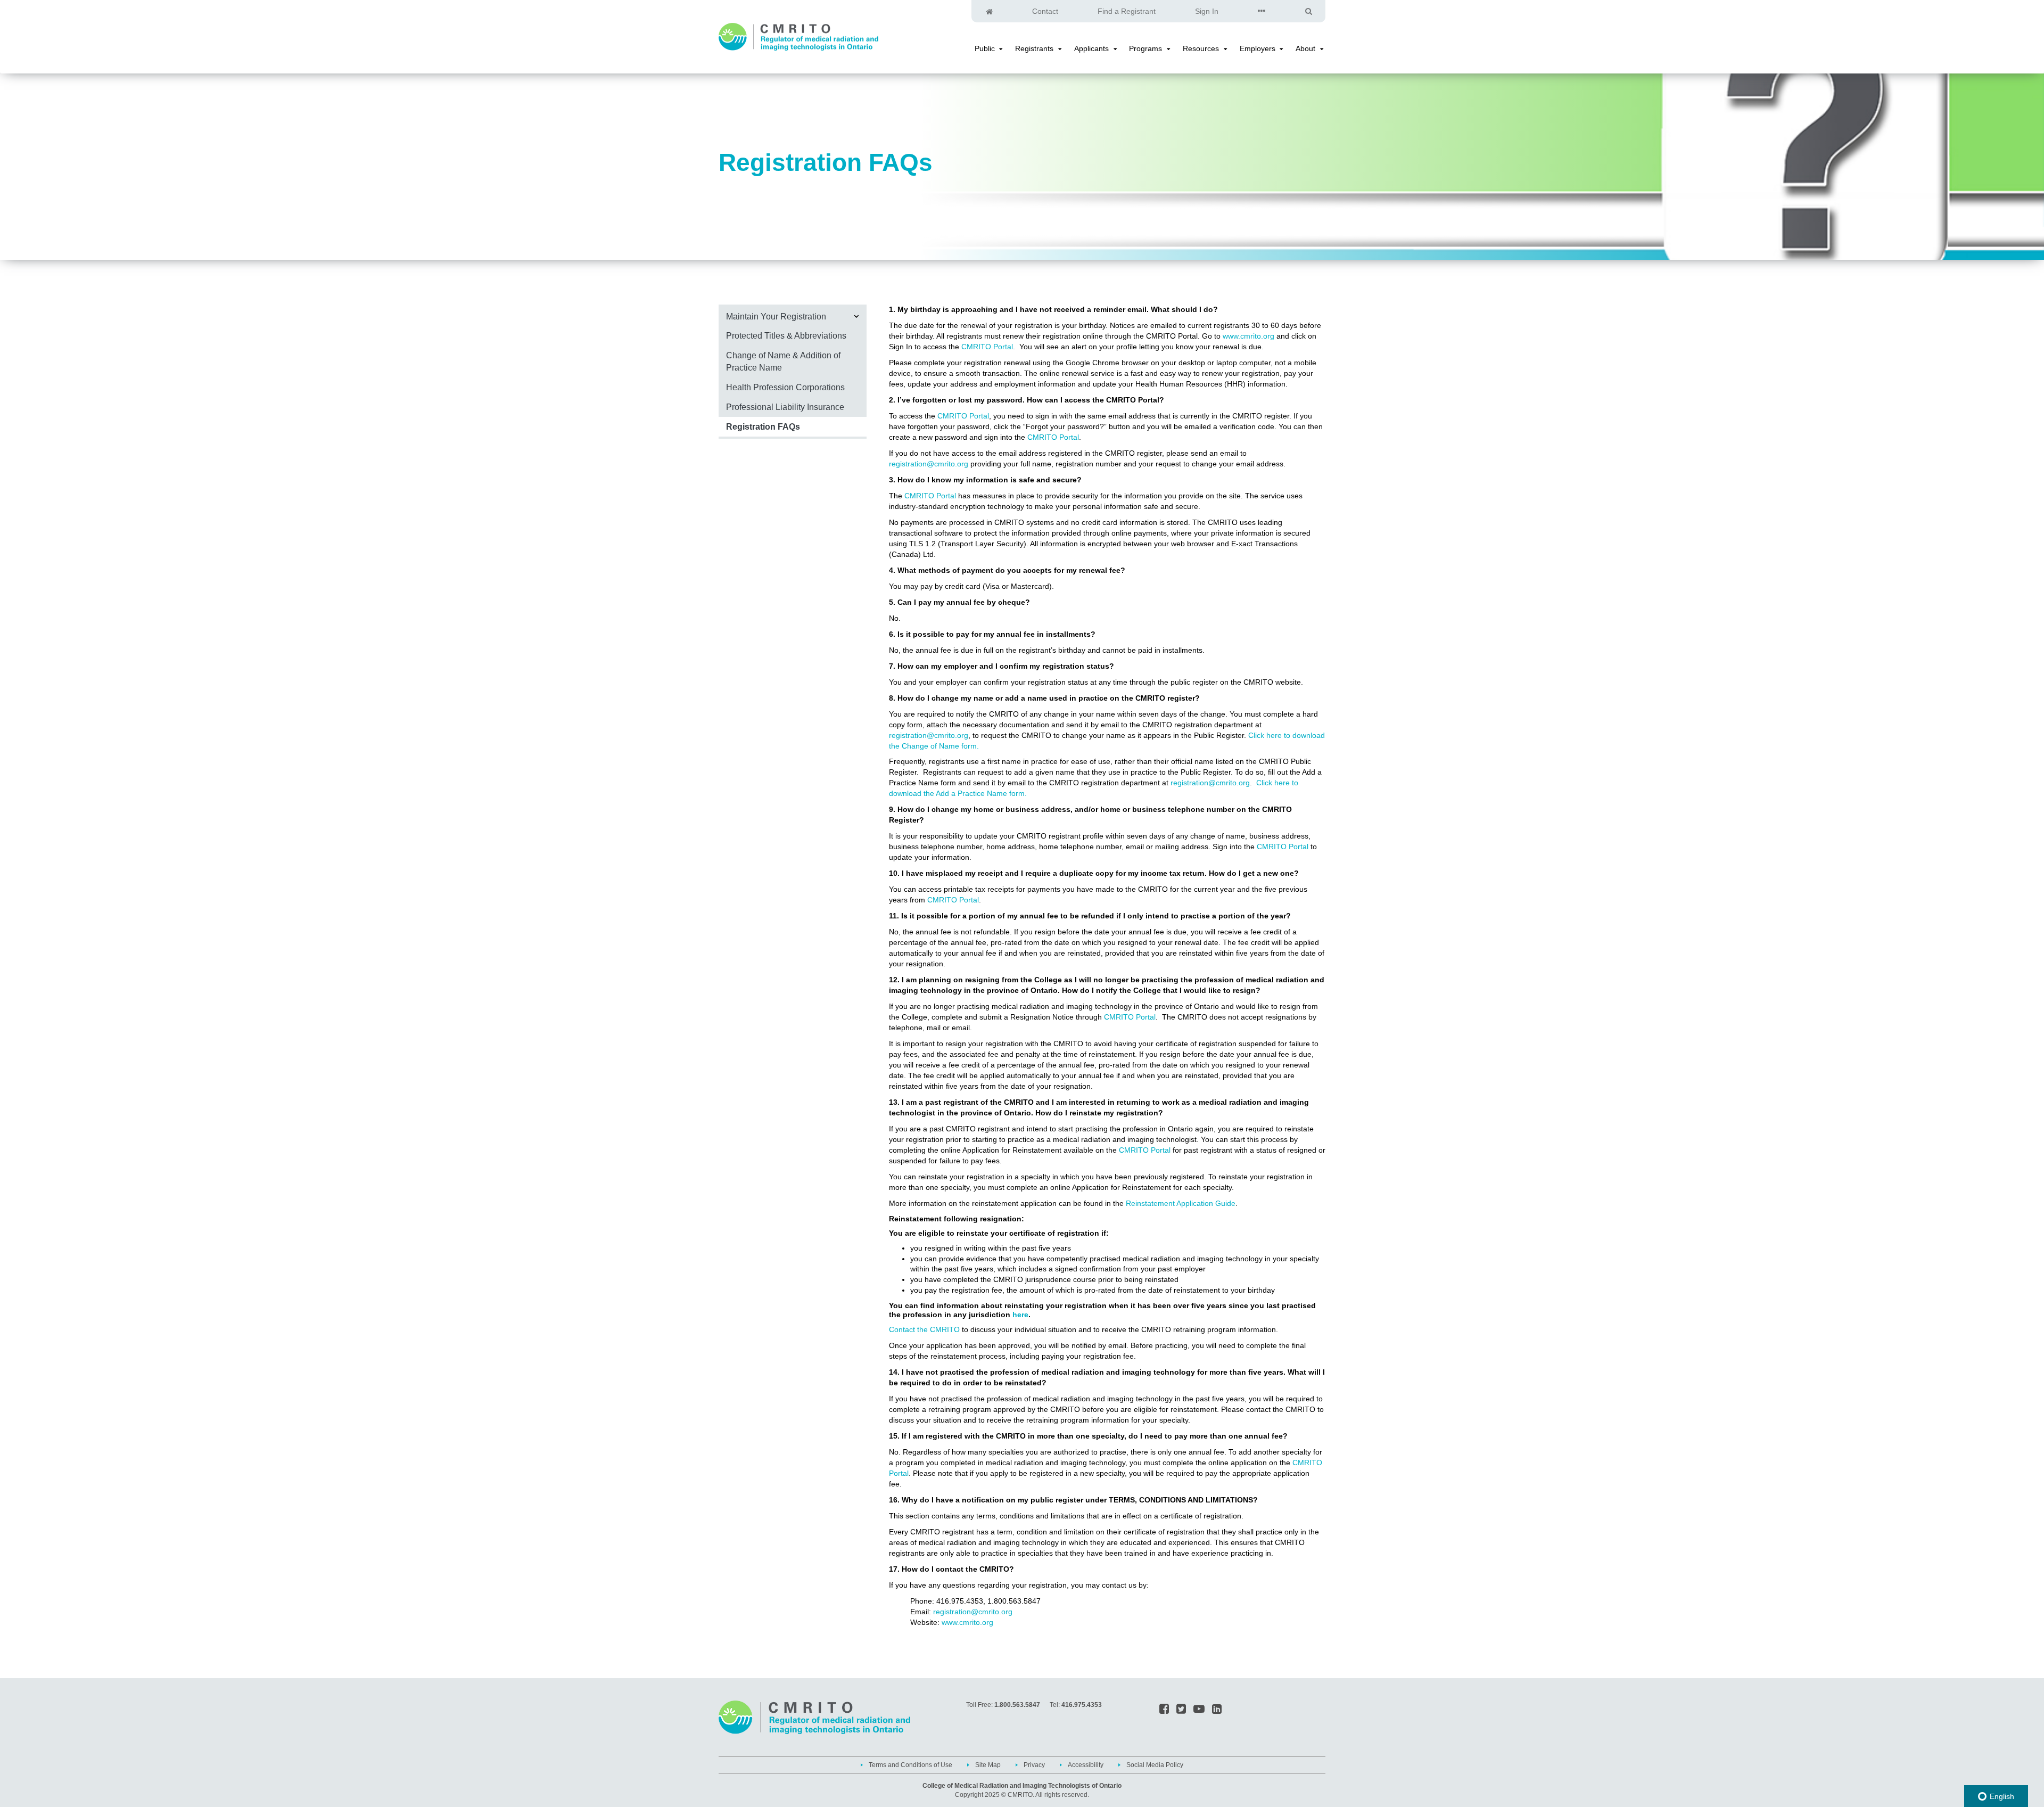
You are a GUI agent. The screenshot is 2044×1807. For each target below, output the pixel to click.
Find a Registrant (1127, 11)
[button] (1001, 49)
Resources (1201, 48)
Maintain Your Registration (776, 316)
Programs (1145, 48)
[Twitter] (1181, 1710)
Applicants (1091, 48)
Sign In (1207, 11)
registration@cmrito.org (929, 464)
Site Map (988, 1765)
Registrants (1034, 48)
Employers (1258, 48)
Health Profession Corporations (785, 387)
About (1305, 48)
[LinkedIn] (1217, 1710)
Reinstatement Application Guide (1181, 1203)
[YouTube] (1199, 1710)
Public (985, 48)
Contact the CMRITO (924, 1329)
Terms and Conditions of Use (910, 1765)
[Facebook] (1164, 1710)
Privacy (1034, 1765)
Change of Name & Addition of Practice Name (783, 361)
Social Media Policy (1155, 1765)
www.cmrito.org (1248, 336)
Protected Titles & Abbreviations (786, 335)
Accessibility (1086, 1765)
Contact (1045, 11)
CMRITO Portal (987, 347)
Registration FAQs (763, 426)
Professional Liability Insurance (785, 407)
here (1020, 1315)
